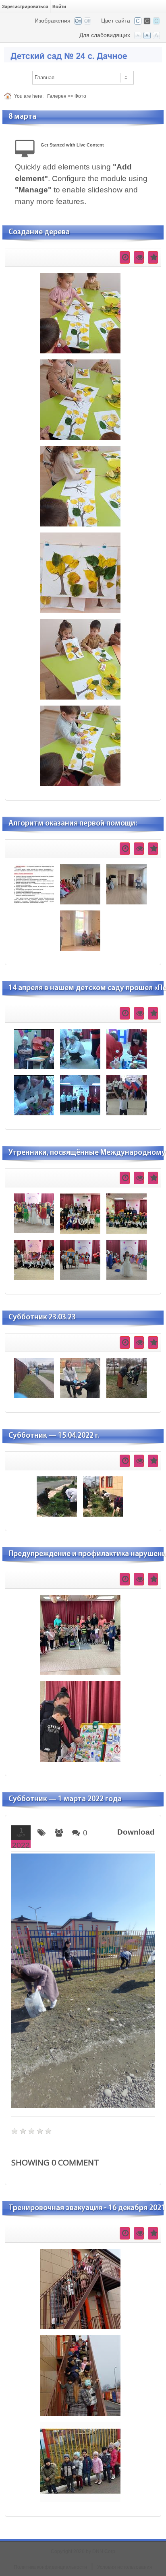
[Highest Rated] (153, 257)
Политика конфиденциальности (50, 2567)
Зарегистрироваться (25, 6)
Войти (59, 6)
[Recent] (125, 257)
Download (136, 1832)
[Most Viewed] (139, 257)
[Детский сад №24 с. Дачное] (83, 54)
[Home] (9, 96)
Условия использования (125, 2567)
